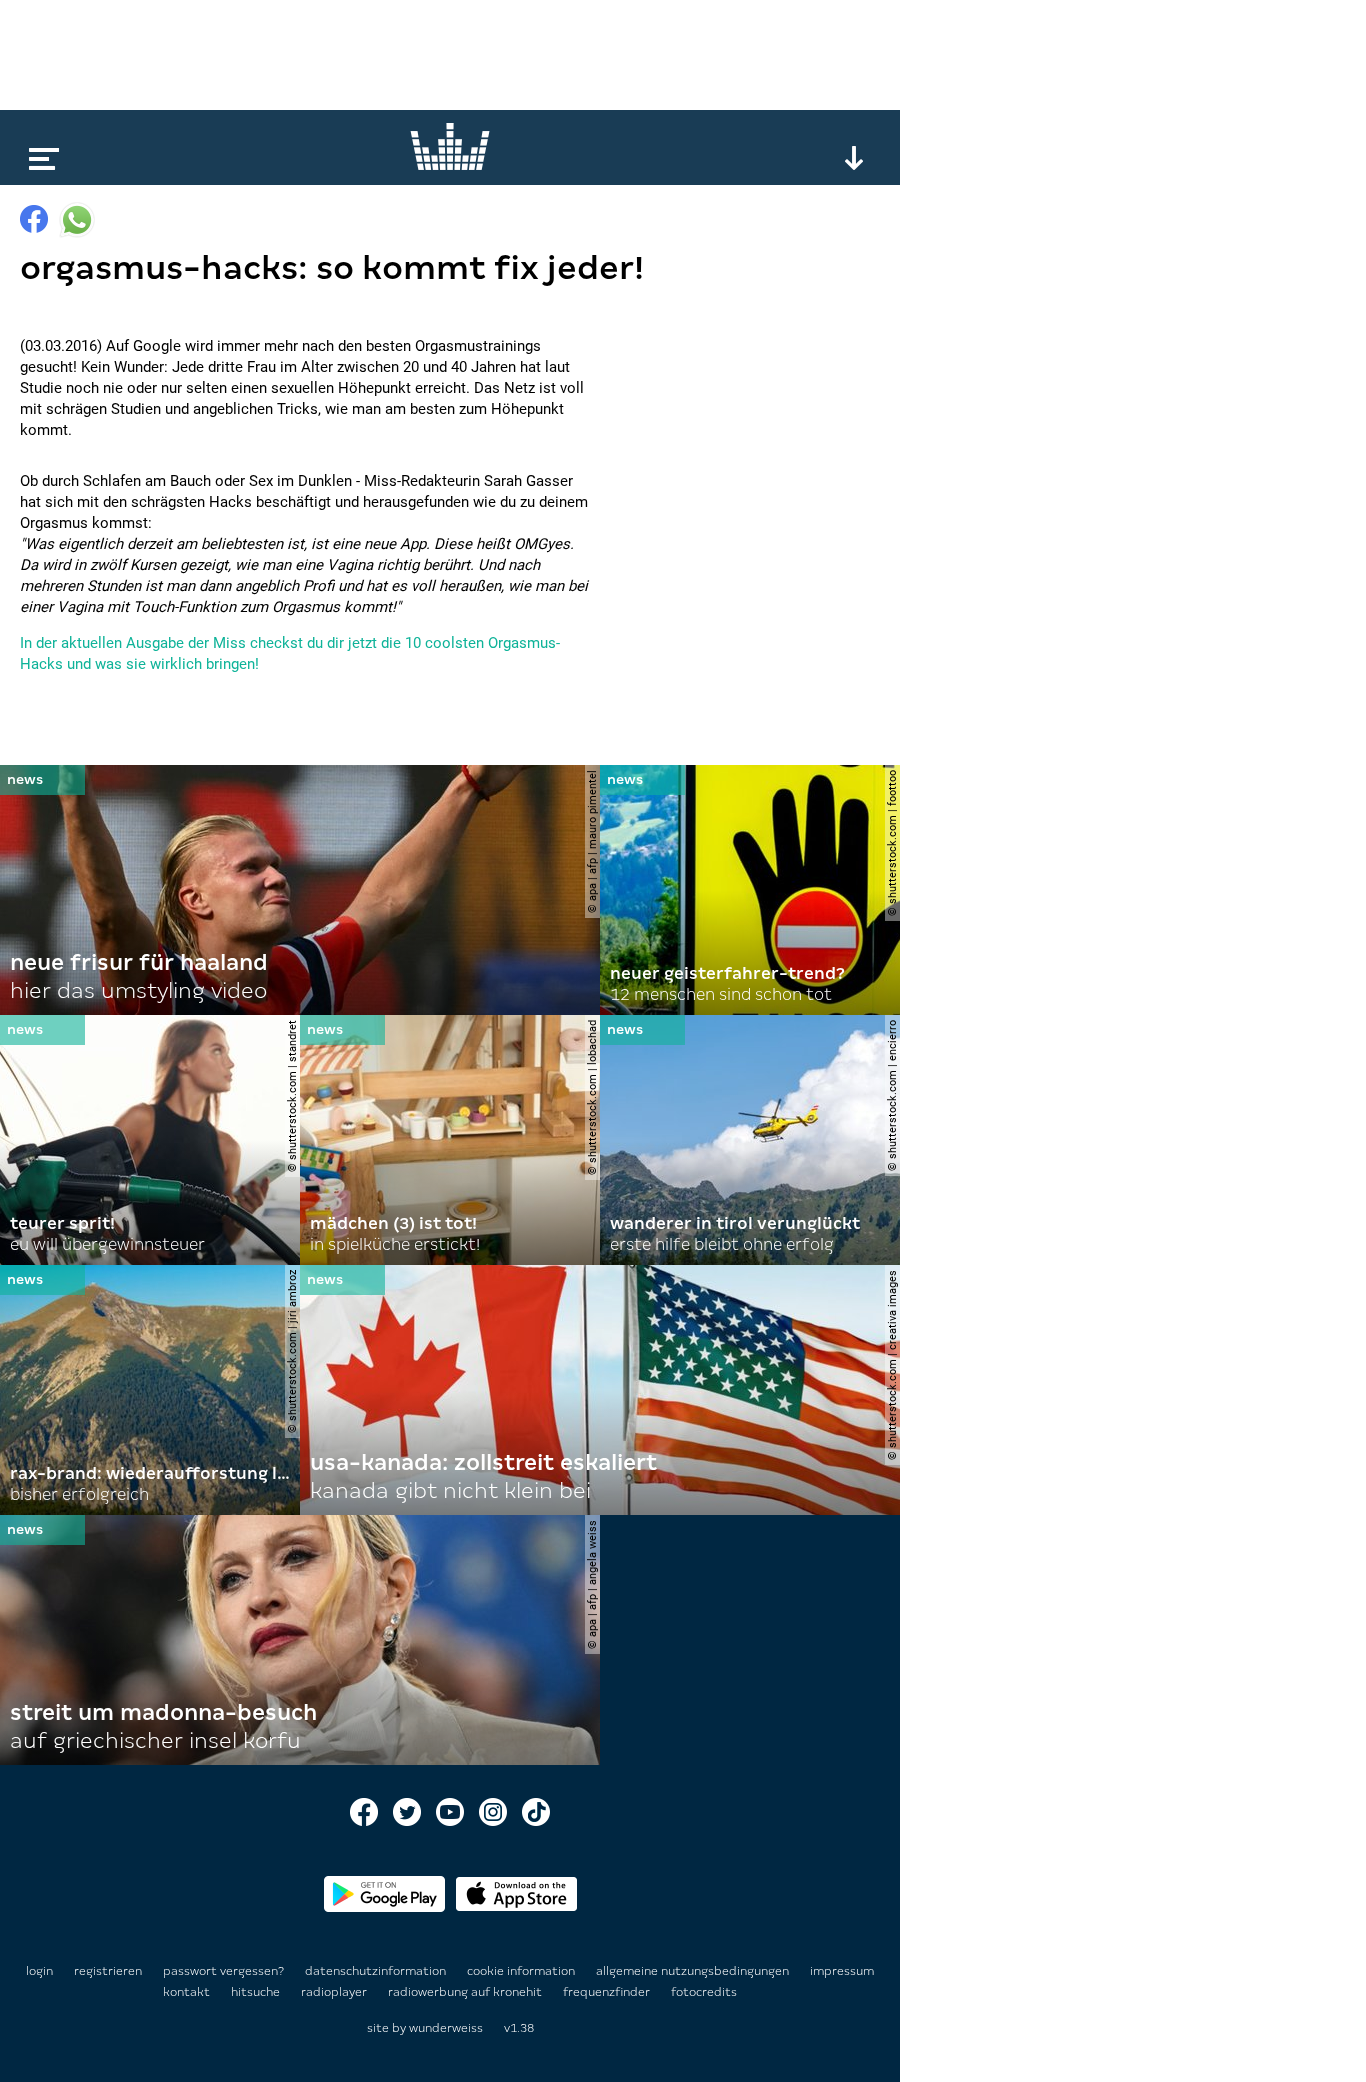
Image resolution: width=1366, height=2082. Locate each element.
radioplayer (335, 1992)
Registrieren (108, 1971)
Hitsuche (257, 1992)
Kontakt (188, 1992)
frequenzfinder (608, 1992)
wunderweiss (446, 2028)
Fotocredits (704, 1992)
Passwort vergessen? (223, 1971)
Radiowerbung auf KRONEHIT (466, 1992)
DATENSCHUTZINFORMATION (377, 1971)
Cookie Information (522, 1971)
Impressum (842, 1971)
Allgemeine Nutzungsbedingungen (694, 1971)
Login (39, 1971)
